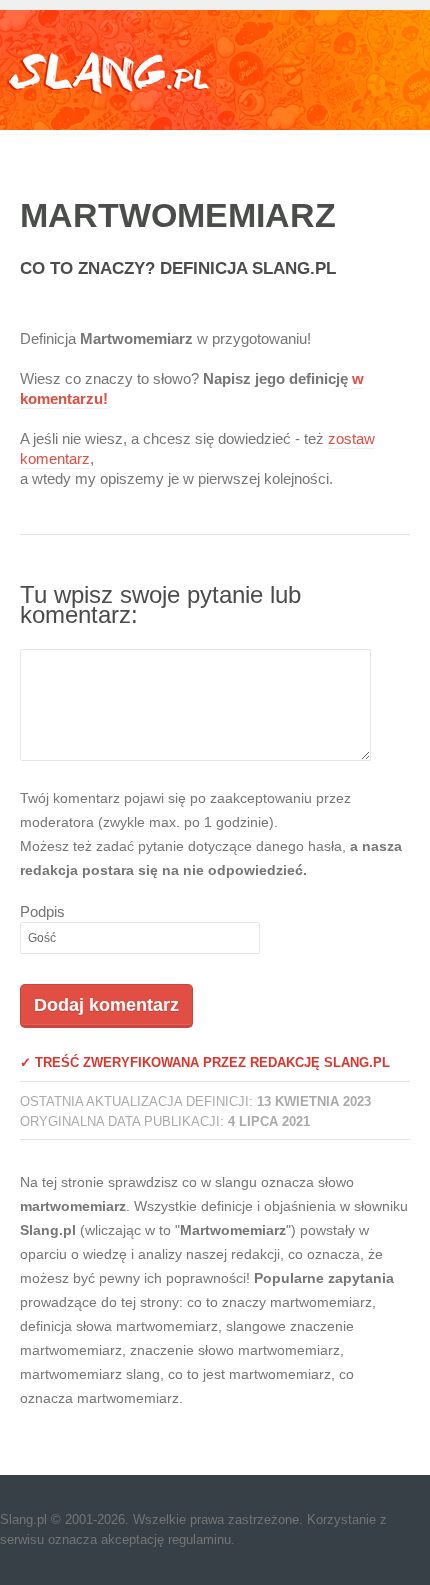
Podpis (42, 911)
